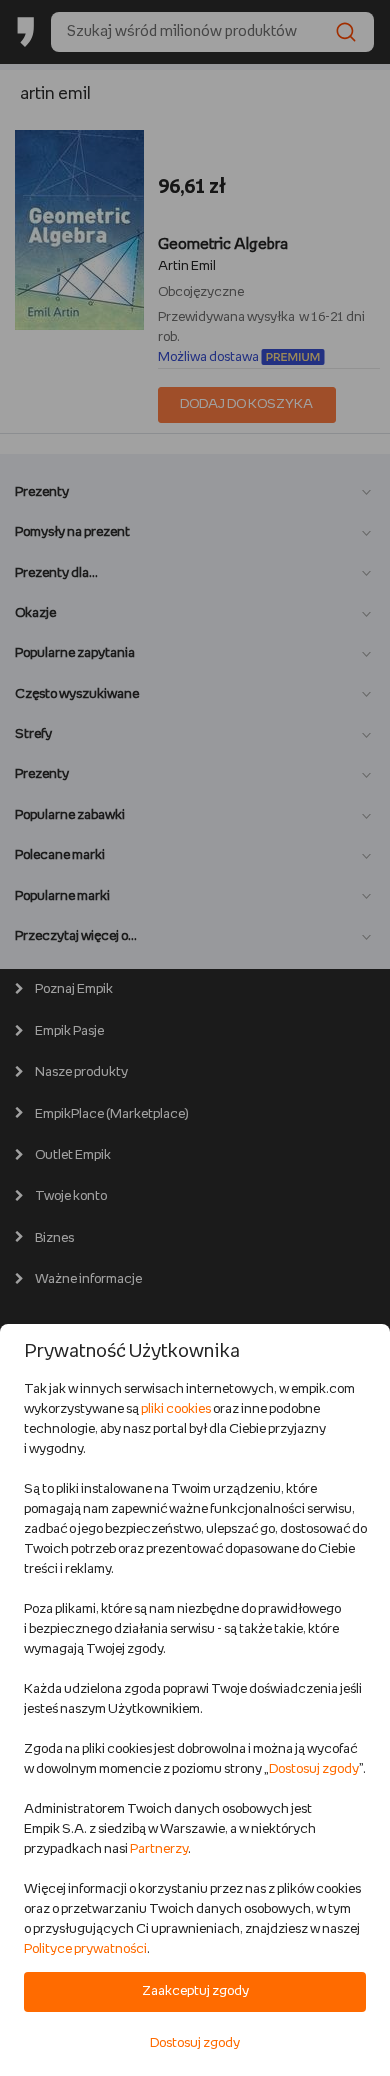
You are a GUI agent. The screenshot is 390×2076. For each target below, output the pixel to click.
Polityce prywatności (85, 1949)
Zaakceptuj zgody (195, 1991)
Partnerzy (159, 1849)
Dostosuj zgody (314, 1769)
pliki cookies (176, 1409)
